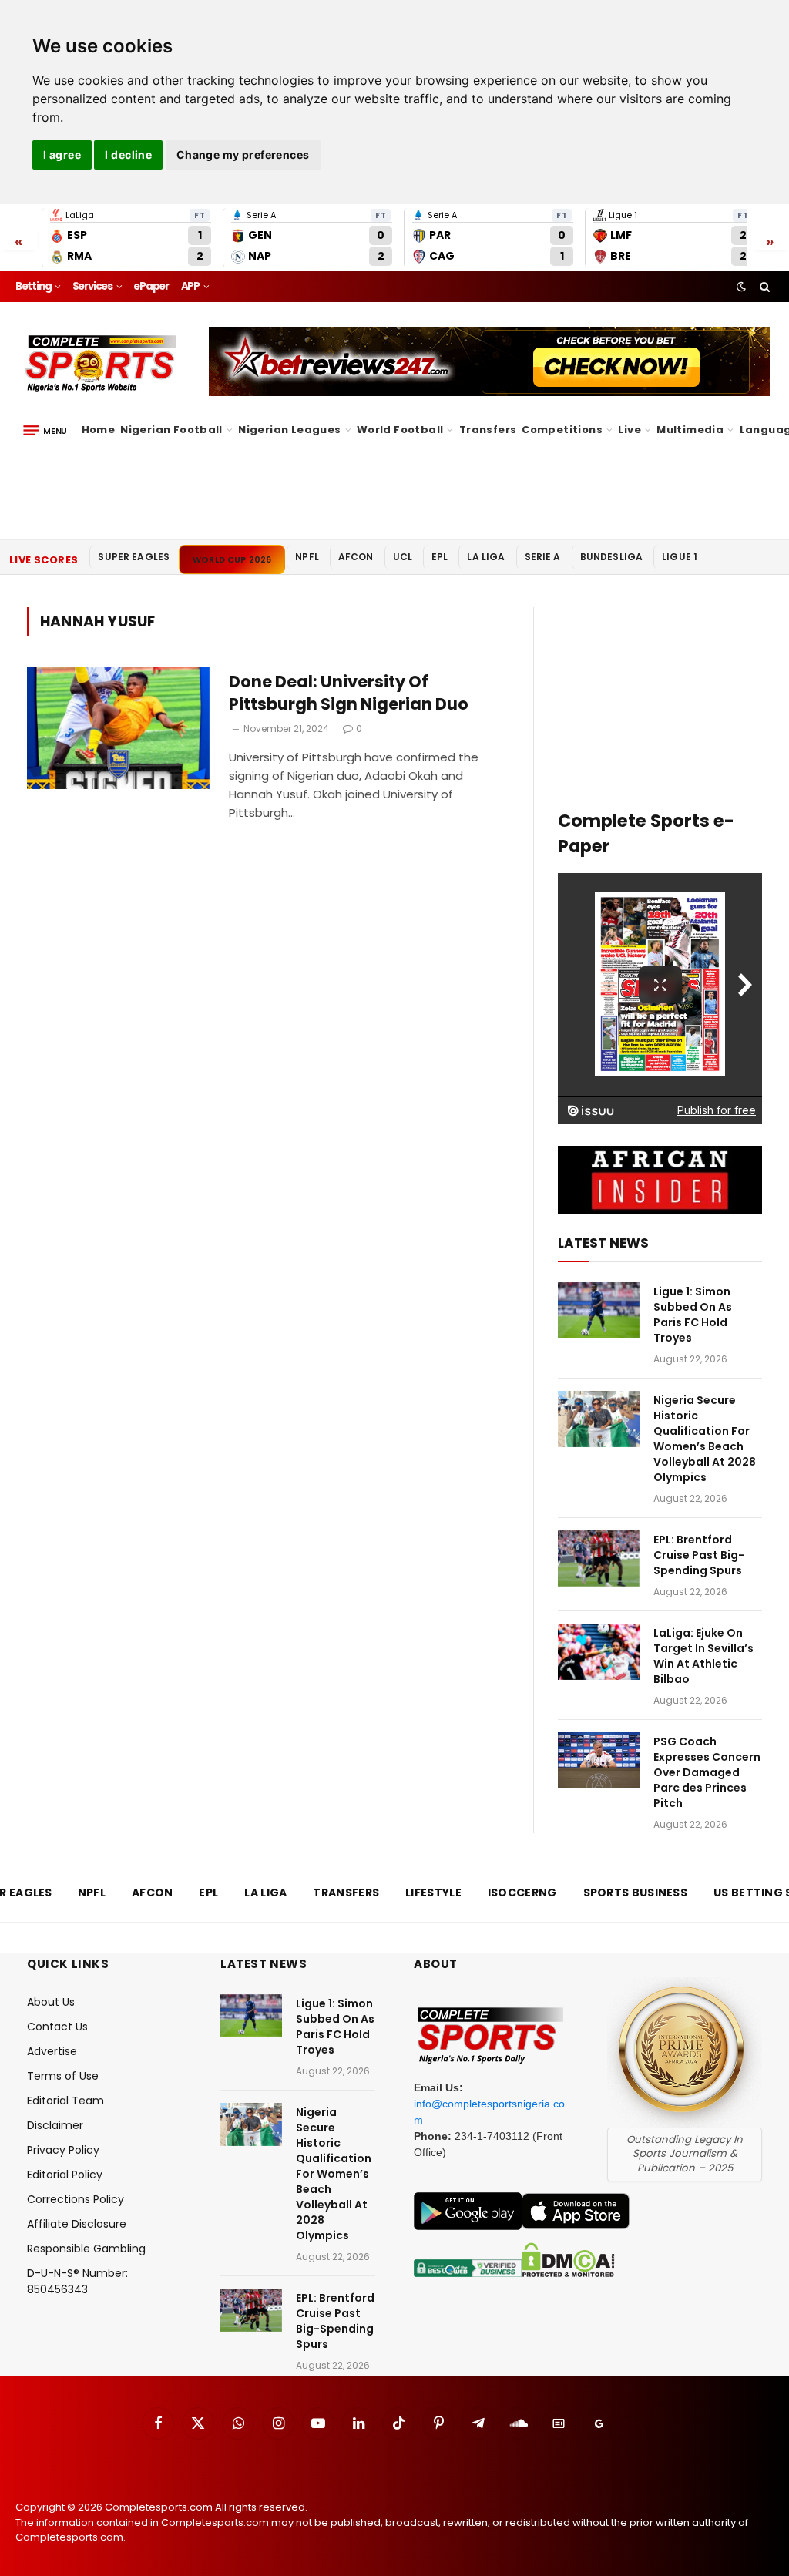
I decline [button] (128, 154)
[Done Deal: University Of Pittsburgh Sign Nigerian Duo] (118, 728)
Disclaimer (55, 2125)
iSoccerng (522, 1893)
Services (92, 286)
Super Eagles (134, 557)
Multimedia (690, 430)
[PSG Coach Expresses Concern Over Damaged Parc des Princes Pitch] (599, 1760)
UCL (403, 557)
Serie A (543, 557)
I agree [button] (62, 154)
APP (190, 286)
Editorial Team (65, 2101)
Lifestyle (433, 1893)
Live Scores (44, 560)
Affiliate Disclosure (77, 2224)
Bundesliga (612, 557)
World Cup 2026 (232, 559)
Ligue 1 (680, 557)
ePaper (151, 286)
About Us (51, 2002)
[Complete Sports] (101, 364)
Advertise (52, 2051)
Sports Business (636, 1893)
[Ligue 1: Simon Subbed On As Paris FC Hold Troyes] (599, 1310)
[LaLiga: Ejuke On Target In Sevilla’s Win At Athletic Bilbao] (599, 1652)
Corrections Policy (76, 2199)
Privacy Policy (63, 2150)
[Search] (763, 287)
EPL (440, 557)
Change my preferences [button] (243, 154)
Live (630, 430)
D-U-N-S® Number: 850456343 (77, 2281)
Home (99, 430)
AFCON (356, 557)
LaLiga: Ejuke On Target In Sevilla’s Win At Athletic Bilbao (703, 1656)
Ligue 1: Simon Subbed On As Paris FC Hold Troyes (693, 1315)
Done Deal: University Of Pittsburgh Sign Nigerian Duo (349, 693)
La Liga (486, 557)
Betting (34, 286)
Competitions (562, 430)
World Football (400, 430)
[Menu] (45, 430)
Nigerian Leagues (289, 430)
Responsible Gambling (86, 2249)
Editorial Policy (65, 2175)
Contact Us (57, 2027)
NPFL (307, 557)
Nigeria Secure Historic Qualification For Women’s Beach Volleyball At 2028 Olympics (705, 1439)
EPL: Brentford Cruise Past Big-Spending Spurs (699, 1555)
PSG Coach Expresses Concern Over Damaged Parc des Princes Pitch (707, 1772)
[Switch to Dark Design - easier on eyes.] (741, 287)
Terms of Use (63, 2076)
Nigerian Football (171, 430)
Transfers (488, 430)
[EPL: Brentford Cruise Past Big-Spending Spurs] (599, 1558)
